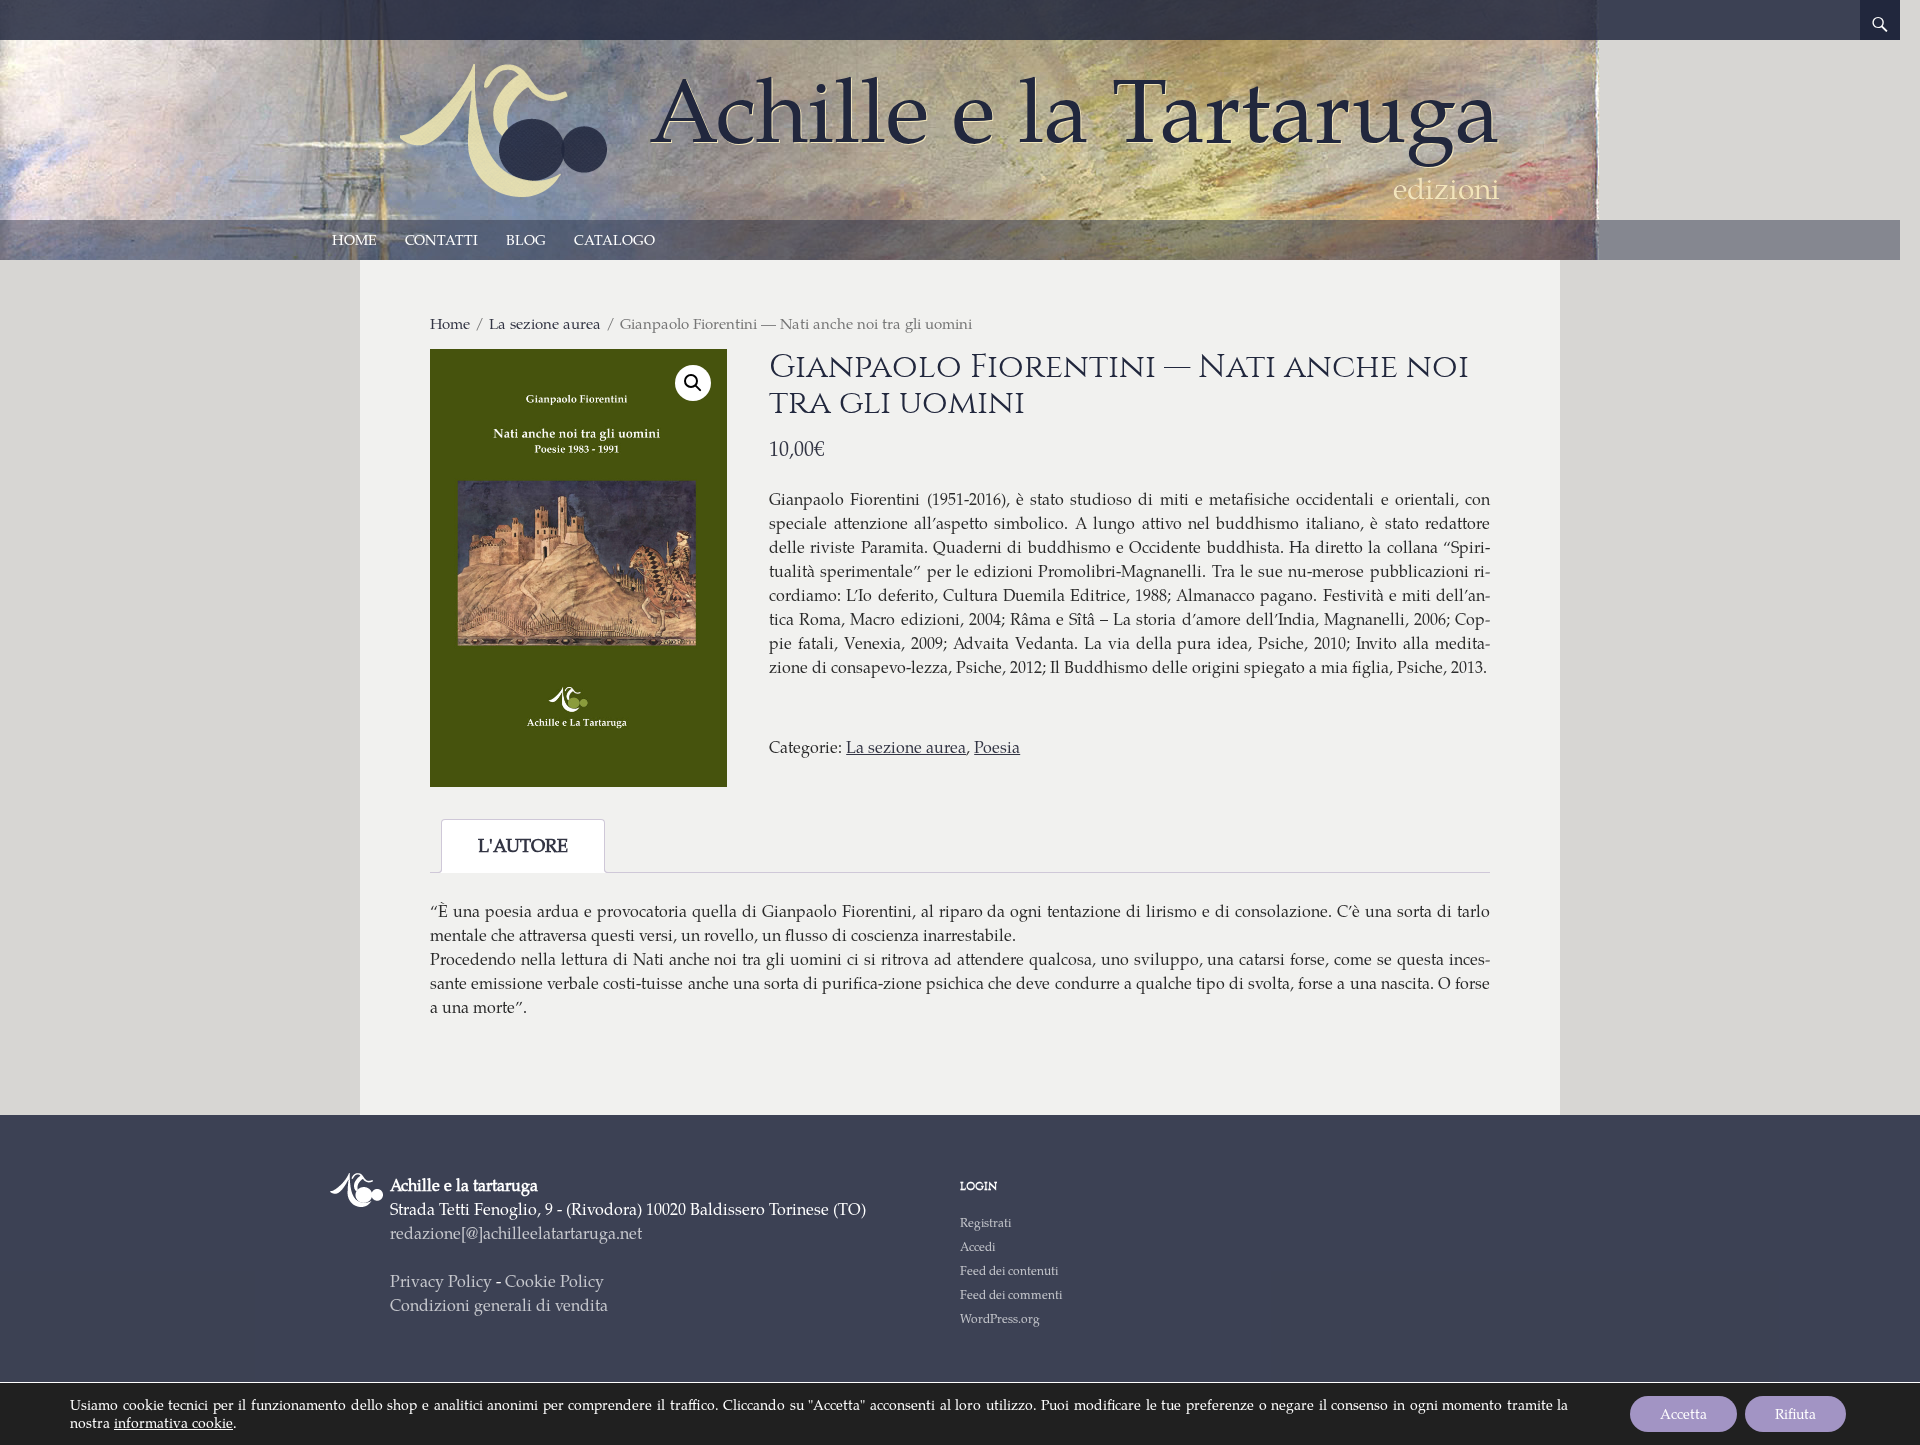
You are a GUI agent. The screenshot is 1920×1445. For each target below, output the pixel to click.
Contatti (441, 239)
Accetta (1683, 1413)
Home (354, 239)
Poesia (997, 746)
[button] (693, 383)
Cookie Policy (554, 1280)
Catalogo (614, 239)
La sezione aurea (545, 323)
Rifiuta (1795, 1413)
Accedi (977, 1246)
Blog (526, 239)
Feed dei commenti (1011, 1294)
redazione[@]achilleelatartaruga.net (516, 1232)
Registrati (985, 1222)
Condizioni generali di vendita (499, 1304)
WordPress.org (1000, 1318)
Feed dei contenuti (1009, 1270)
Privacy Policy (441, 1280)
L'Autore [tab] (523, 845)
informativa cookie (173, 1422)
